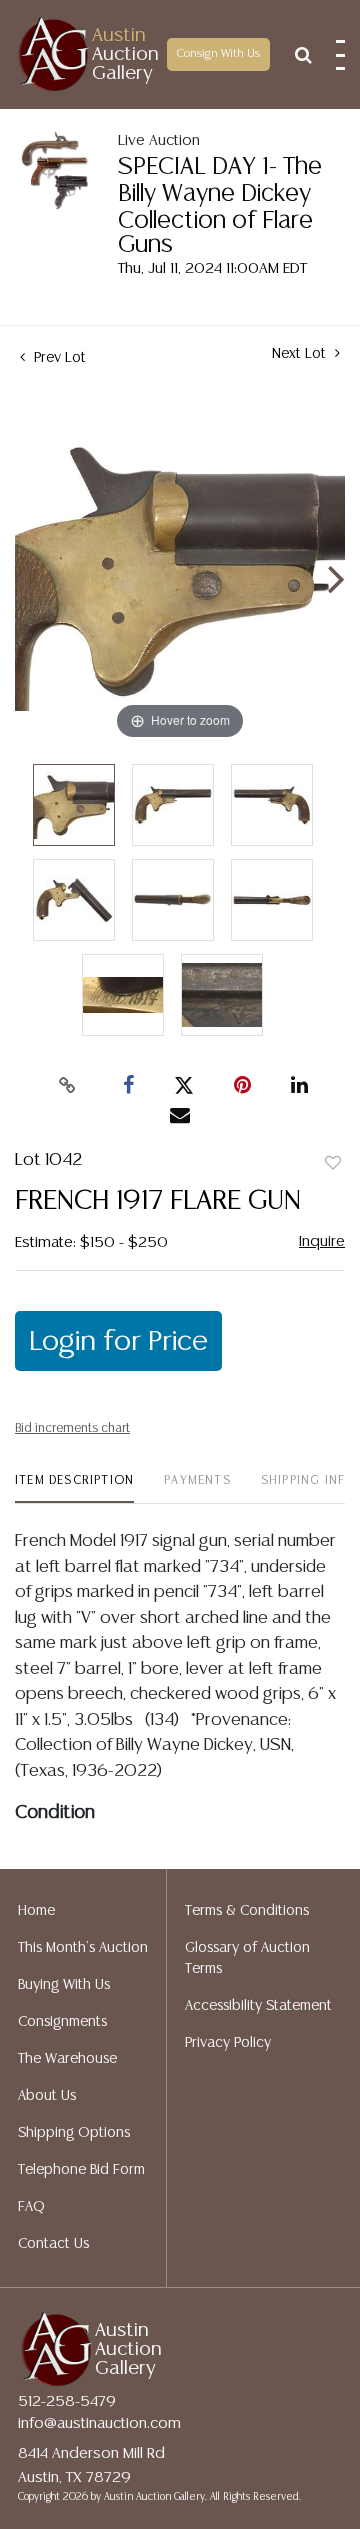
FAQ (31, 2207)
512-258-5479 (67, 2401)
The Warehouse (67, 2059)
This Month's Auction (83, 1948)
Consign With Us (218, 54)
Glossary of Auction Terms (247, 1958)
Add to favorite (333, 1164)
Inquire (322, 1241)
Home (36, 1911)
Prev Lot (58, 358)
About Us (47, 2096)
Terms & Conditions (247, 1911)
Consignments (62, 2022)
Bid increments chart (72, 1428)
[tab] (74, 1488)
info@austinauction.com (99, 2423)
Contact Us (53, 2244)
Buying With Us (64, 1985)
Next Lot (301, 354)
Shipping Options (74, 2133)
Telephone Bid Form (81, 2170)
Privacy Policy (228, 2043)
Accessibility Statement (258, 2006)
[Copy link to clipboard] (68, 1086)
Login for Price (118, 1342)
